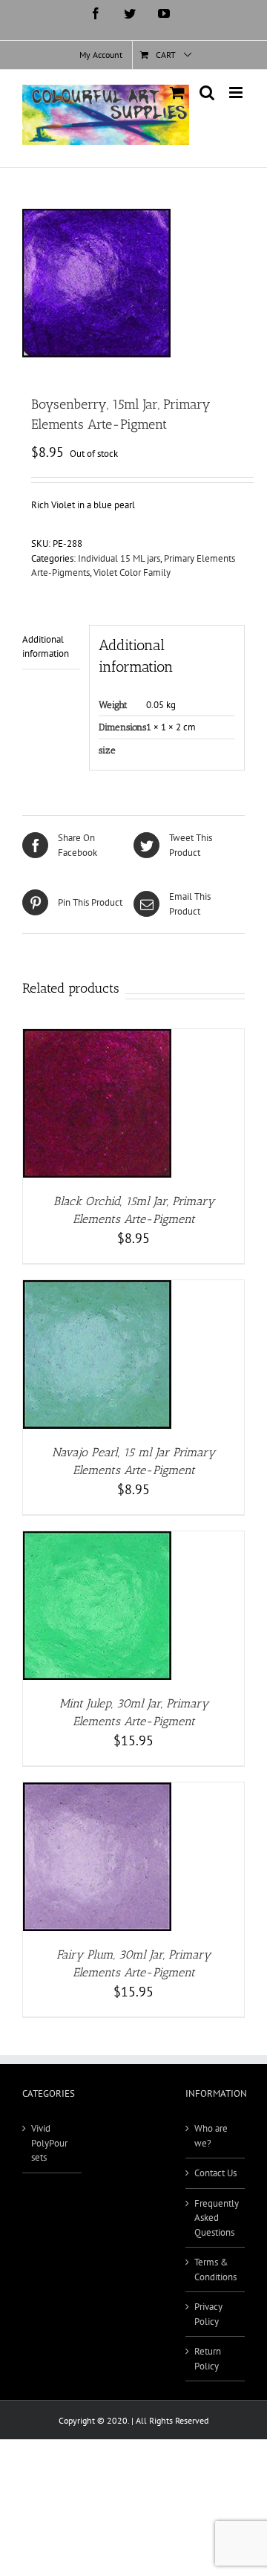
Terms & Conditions (215, 2270)
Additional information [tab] (46, 647)
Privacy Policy (208, 2314)
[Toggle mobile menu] (237, 93)
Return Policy (208, 2359)
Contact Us (215, 2173)
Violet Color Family (132, 572)
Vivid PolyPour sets (49, 2143)
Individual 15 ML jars (119, 558)
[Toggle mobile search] (207, 93)
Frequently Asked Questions (216, 2218)
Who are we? (211, 2136)
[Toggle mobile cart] (177, 93)
